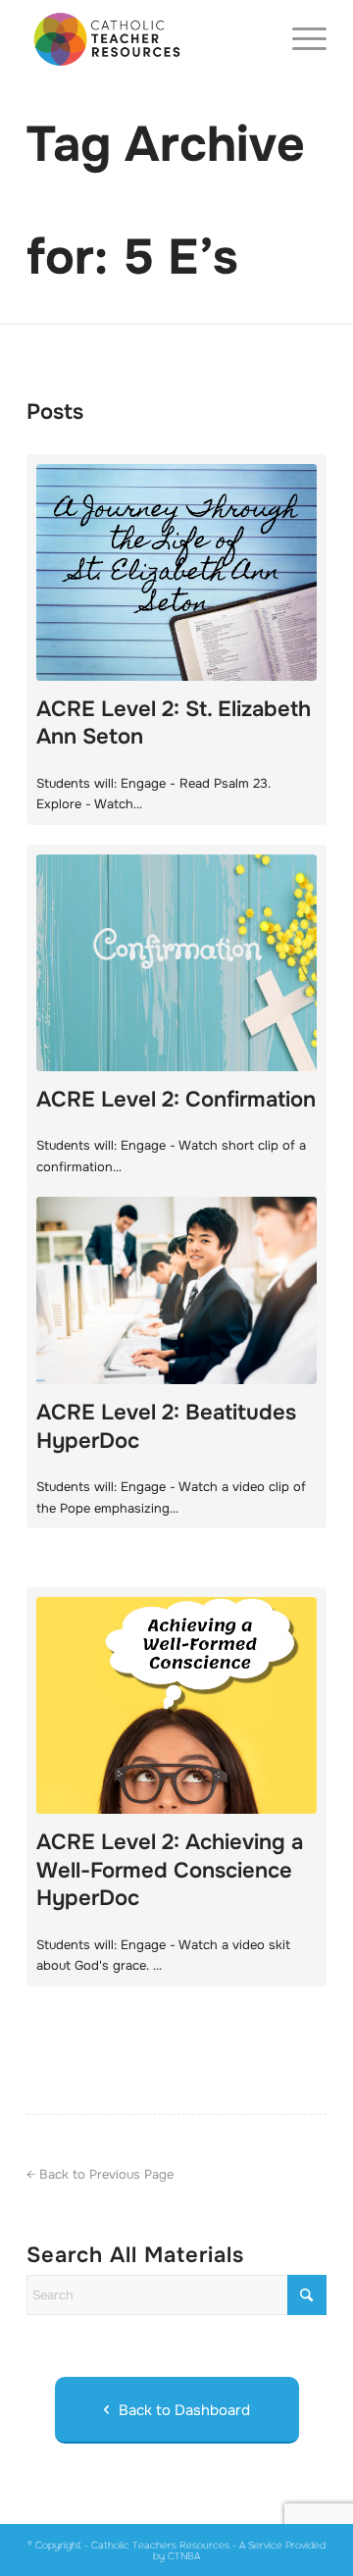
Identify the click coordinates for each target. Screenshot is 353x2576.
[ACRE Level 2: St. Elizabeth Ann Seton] (176, 572)
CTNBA (184, 2556)
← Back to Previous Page (100, 2174)
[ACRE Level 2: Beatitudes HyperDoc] (176, 1290)
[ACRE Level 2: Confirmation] (176, 963)
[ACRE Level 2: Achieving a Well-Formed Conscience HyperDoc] (176, 1705)
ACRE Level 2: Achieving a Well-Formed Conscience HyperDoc (170, 1870)
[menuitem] (300, 39)
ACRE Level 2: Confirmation (176, 1100)
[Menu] (300, 39)
